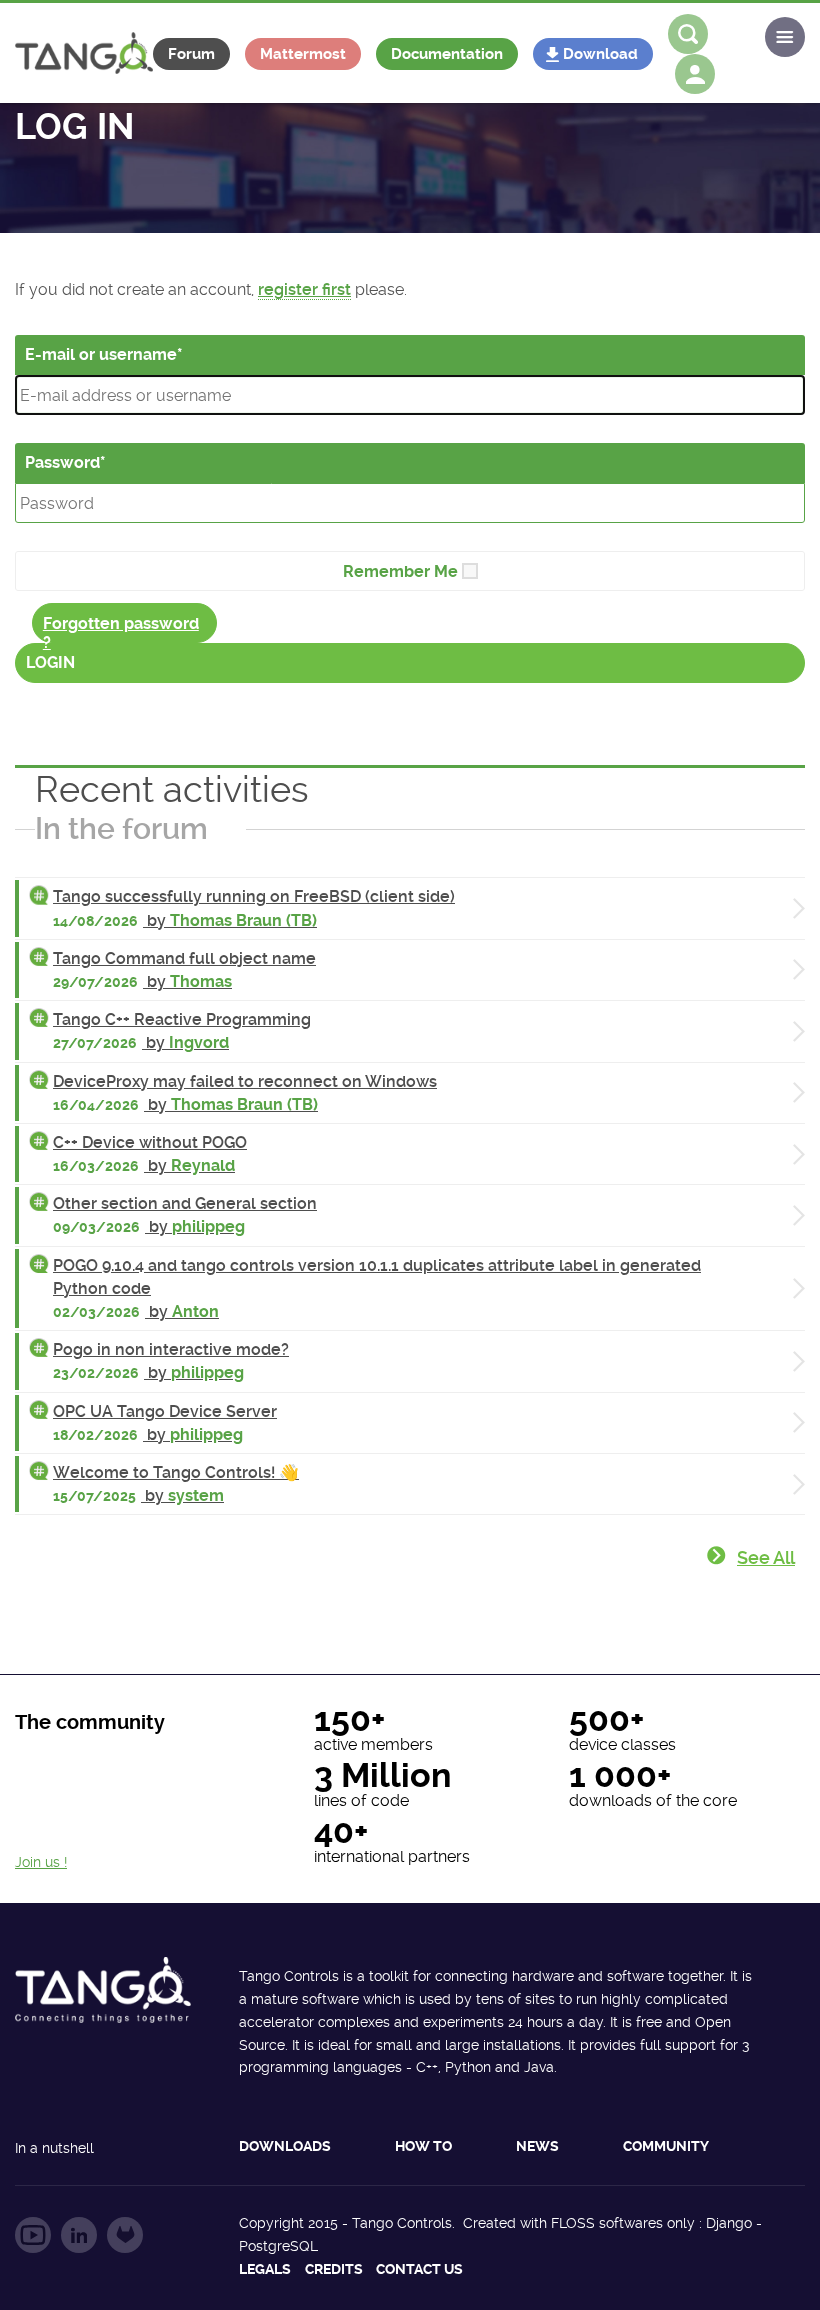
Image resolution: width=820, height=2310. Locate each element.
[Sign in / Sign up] (695, 74)
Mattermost (303, 54)
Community (666, 2146)
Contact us (419, 2269)
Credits (334, 2269)
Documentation (447, 54)
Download (600, 54)
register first (304, 289)
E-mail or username (101, 354)
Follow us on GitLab (125, 2235)
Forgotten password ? (121, 628)
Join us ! (41, 1862)
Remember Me (400, 571)
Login (50, 662)
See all (766, 1557)
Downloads (285, 2146)
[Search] (688, 34)
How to (423, 2146)
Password (62, 462)
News (537, 2146)
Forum (191, 54)
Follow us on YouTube (33, 2235)
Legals (265, 2269)
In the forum (121, 828)
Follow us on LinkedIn (79, 2235)
